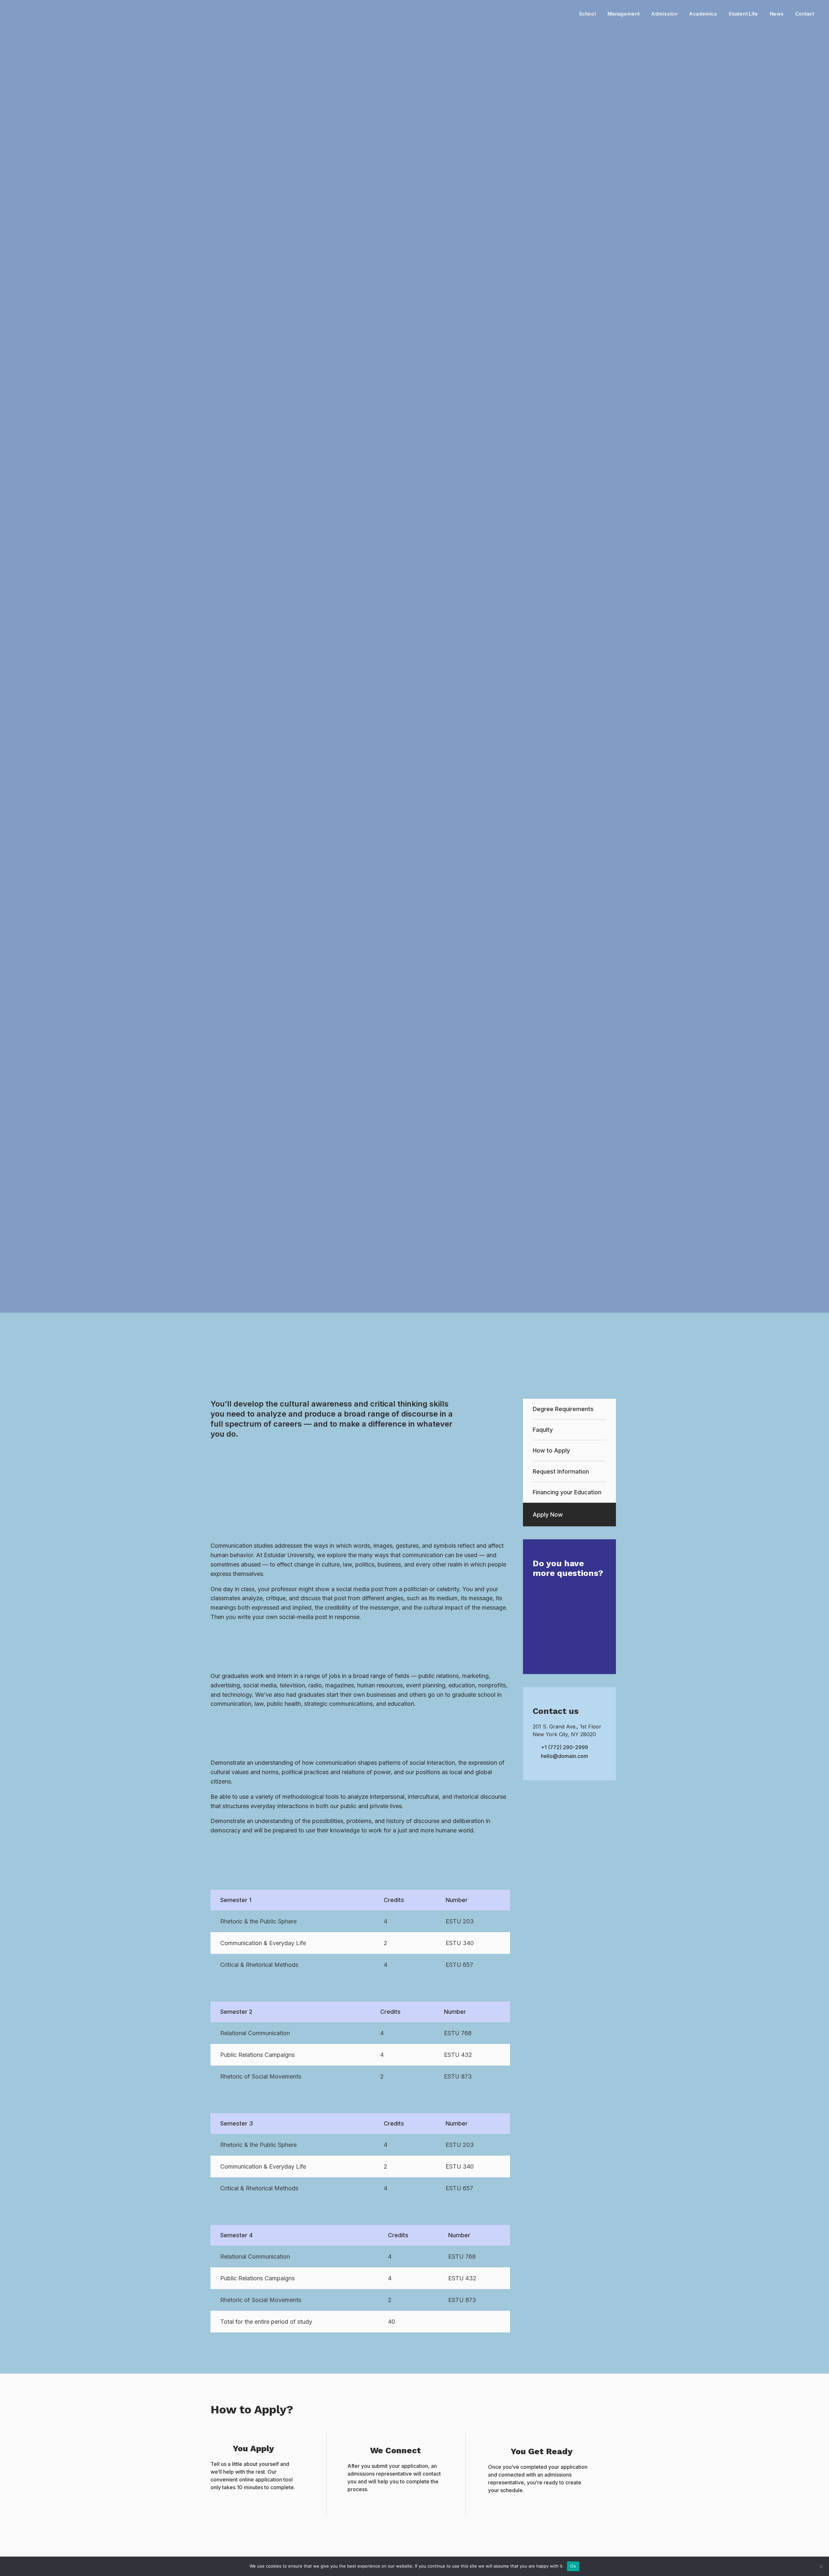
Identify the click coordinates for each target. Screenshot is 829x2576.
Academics (703, 14)
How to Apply (551, 1450)
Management (624, 14)
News (777, 14)
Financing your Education (567, 1492)
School (587, 14)
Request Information (561, 1471)
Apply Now (548, 1515)
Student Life (743, 14)
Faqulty (543, 1430)
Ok (573, 2566)
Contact (805, 14)
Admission (664, 14)
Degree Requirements (563, 1409)
